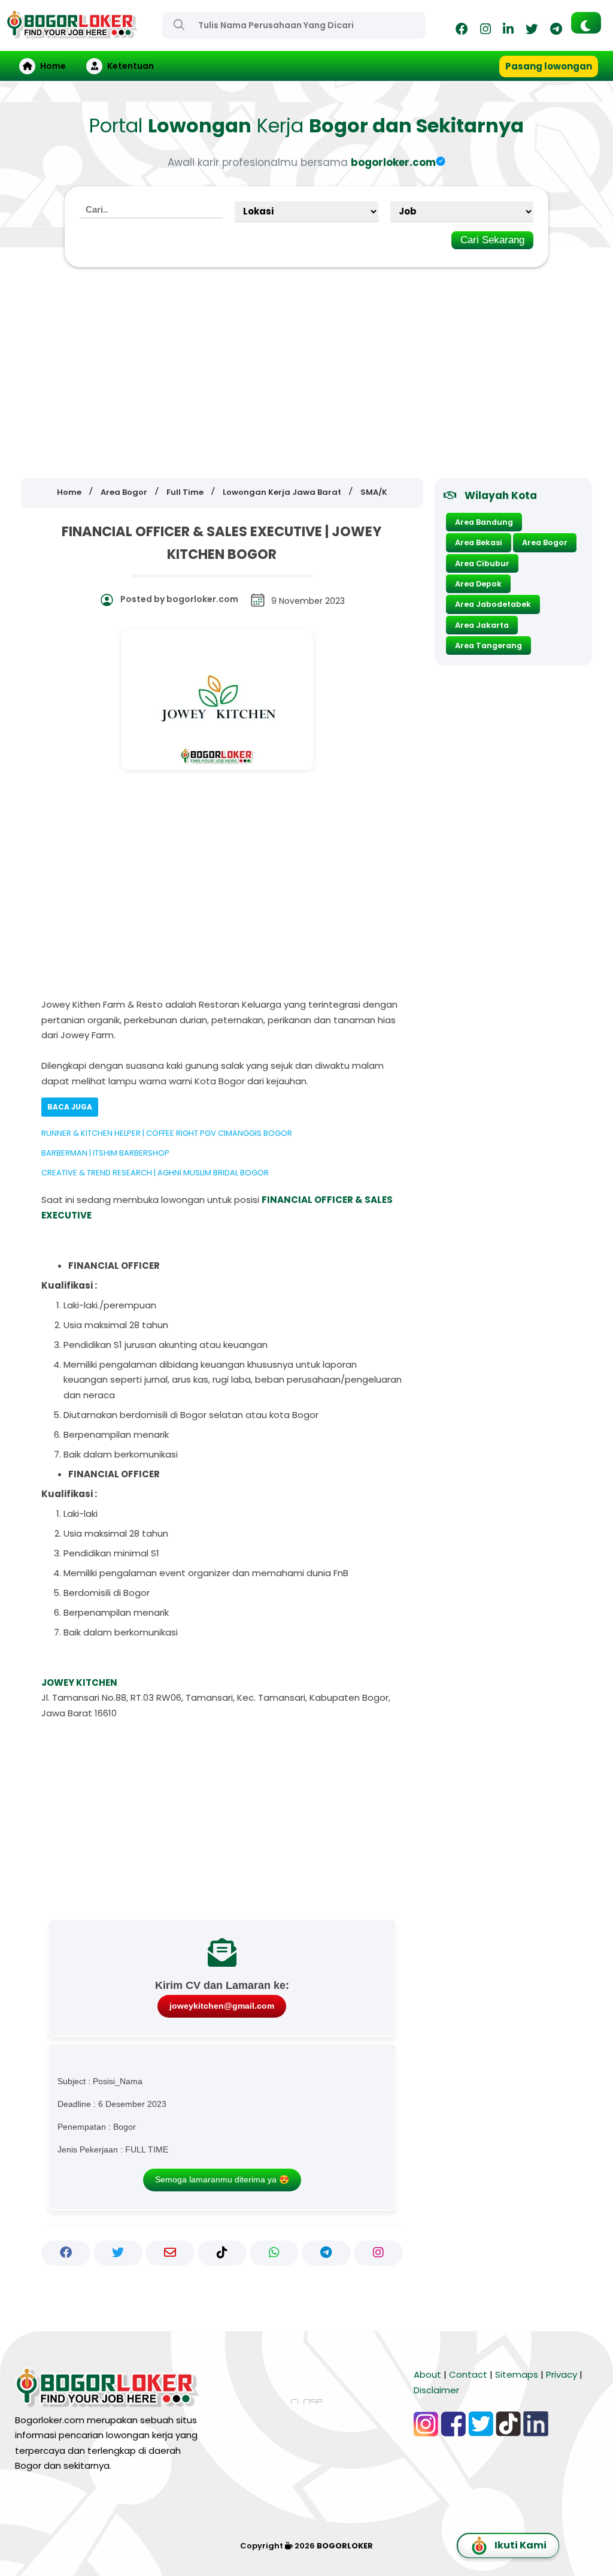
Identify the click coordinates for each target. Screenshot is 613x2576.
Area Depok (478, 584)
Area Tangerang (488, 645)
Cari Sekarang (492, 240)
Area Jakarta (482, 625)
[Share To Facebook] (66, 2253)
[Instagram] (485, 31)
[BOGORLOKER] (72, 33)
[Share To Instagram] (378, 2253)
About (427, 2374)
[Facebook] (462, 31)
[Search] (179, 25)
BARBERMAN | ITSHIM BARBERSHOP (105, 1153)
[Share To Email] (170, 2253)
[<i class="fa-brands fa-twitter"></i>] (532, 31)
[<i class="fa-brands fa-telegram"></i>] (556, 31)
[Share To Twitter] (118, 2253)
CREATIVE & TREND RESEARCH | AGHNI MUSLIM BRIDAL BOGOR (155, 1173)
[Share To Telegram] (326, 2253)
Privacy (562, 2374)
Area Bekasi (479, 542)
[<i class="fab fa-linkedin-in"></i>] (508, 31)
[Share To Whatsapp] (274, 2253)
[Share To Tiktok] (222, 2253)
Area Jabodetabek (493, 604)
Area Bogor (545, 542)
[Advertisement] (306, 373)
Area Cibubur (482, 563)
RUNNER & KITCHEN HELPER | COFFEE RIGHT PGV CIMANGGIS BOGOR (167, 1133)
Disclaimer (436, 2390)
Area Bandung (484, 522)
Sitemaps (517, 2374)
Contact (468, 2374)
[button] (586, 23)
